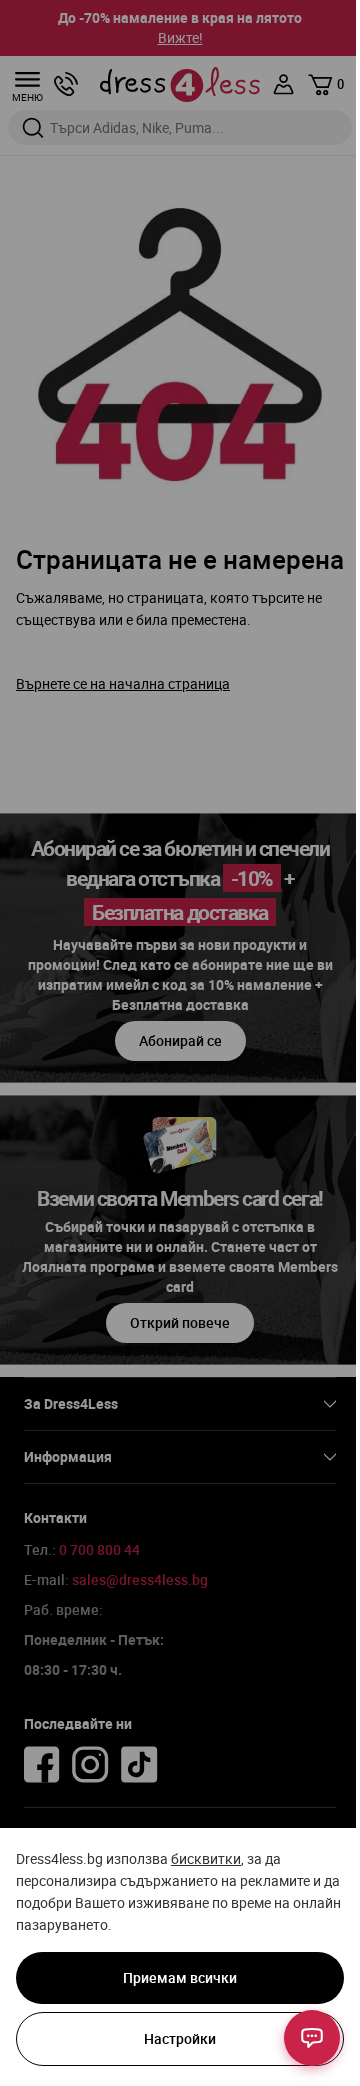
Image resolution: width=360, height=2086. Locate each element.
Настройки (180, 2038)
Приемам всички (180, 1977)
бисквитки (206, 1858)
